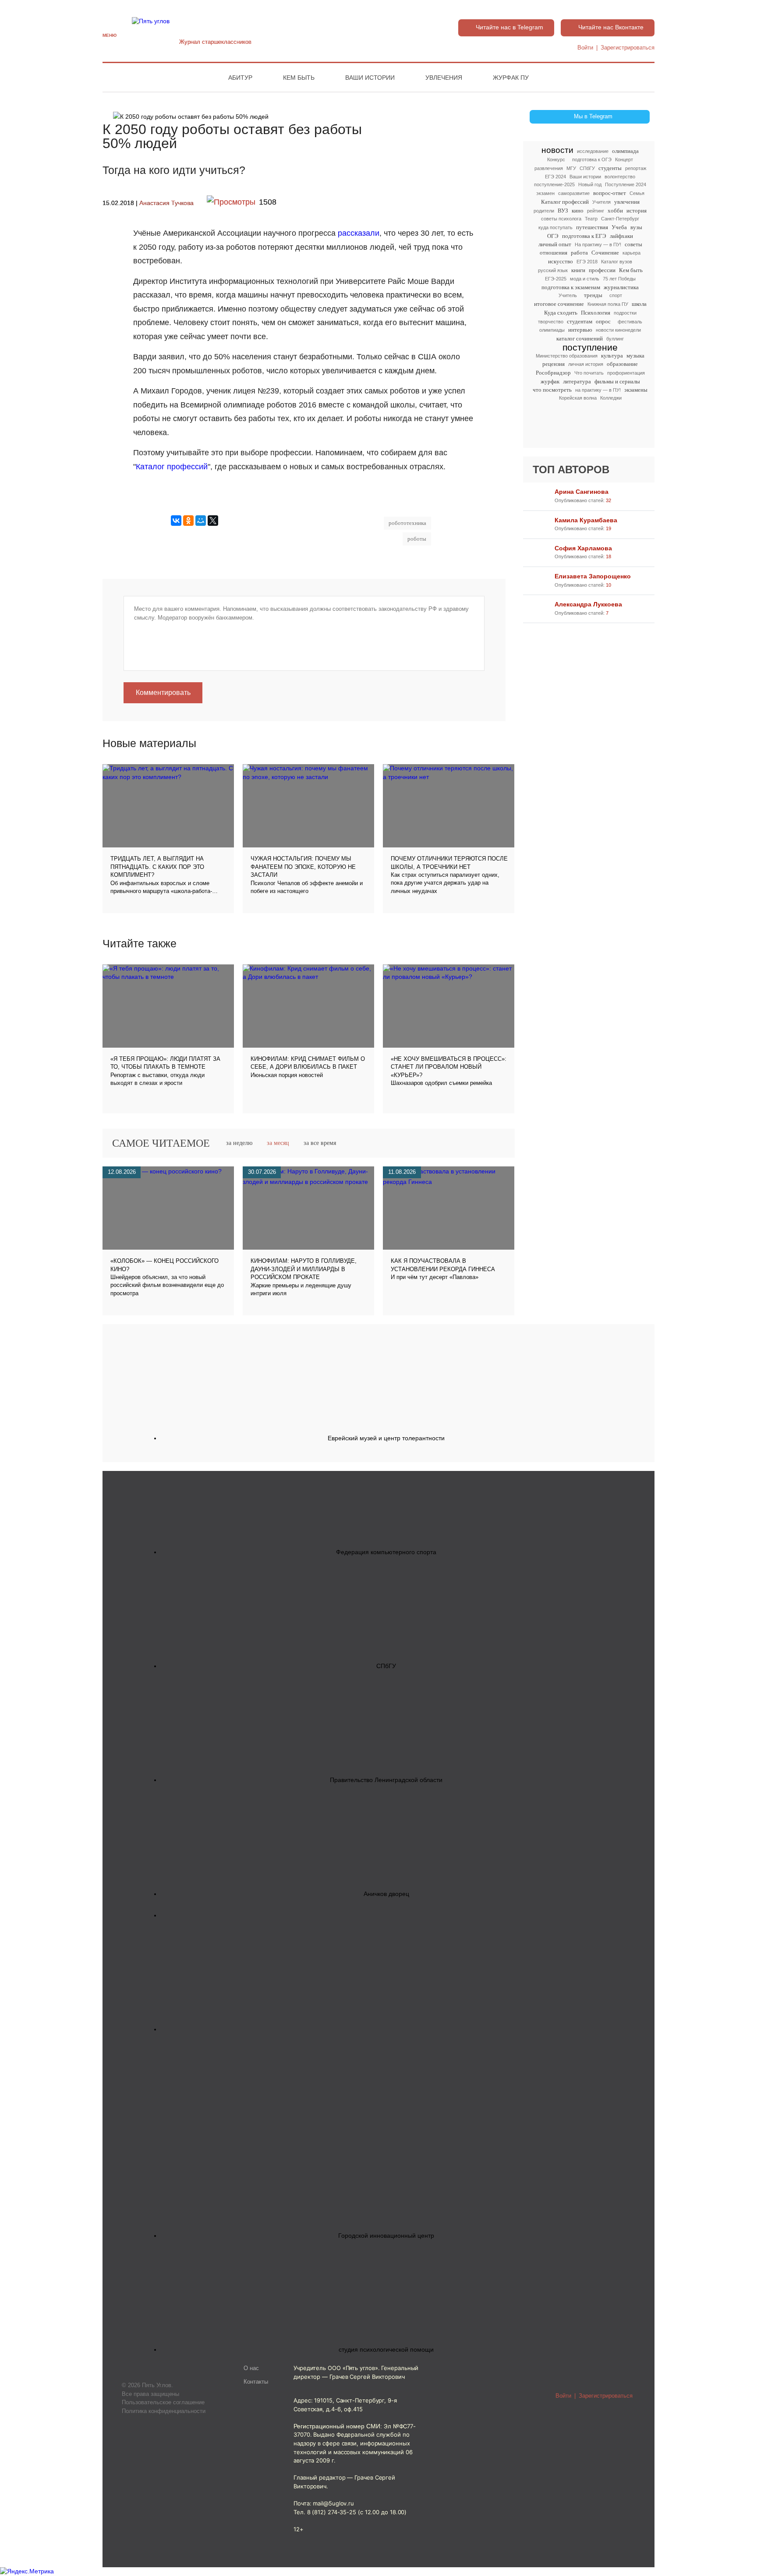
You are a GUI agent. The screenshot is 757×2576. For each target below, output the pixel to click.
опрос (603, 321)
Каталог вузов (617, 262)
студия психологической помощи (386, 2349)
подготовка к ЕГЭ (584, 236)
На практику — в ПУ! (598, 244)
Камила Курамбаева (586, 520)
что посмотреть (552, 390)
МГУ (571, 168)
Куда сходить (561, 313)
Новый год (590, 184)
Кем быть (299, 78)
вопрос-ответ (610, 193)
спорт (616, 295)
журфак (550, 381)
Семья (637, 193)
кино (578, 211)
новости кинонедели (618, 330)
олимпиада (625, 151)
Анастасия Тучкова (166, 203)
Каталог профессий (565, 202)
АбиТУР (240, 78)
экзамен (545, 193)
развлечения (549, 168)
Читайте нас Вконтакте (611, 27)
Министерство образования (567, 356)
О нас (251, 2368)
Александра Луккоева (588, 604)
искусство (561, 261)
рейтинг (596, 211)
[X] (213, 521)
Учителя (601, 202)
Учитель (568, 295)
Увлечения (444, 78)
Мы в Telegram (593, 117)
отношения (554, 253)
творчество (551, 322)
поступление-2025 (554, 184)
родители (544, 211)
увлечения (627, 202)
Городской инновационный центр (386, 2236)
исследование (593, 151)
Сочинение (605, 253)
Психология (596, 313)
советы (633, 244)
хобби (615, 211)
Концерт (624, 159)
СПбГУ (587, 168)
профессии (602, 270)
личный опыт (555, 244)
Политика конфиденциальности (164, 2411)
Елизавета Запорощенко (593, 576)
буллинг (615, 339)
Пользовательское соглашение (163, 2402)
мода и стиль (585, 279)
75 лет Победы (619, 279)
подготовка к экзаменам (571, 287)
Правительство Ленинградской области (386, 1780)
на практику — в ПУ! (598, 390)
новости (557, 151)
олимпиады (552, 330)
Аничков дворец (386, 1894)
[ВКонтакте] (176, 521)
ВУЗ (563, 211)
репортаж (636, 168)
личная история (586, 364)
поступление (590, 347)
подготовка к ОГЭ (592, 159)
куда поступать (555, 227)
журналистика (621, 287)
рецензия (554, 364)
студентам (580, 321)
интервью (580, 330)
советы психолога (561, 219)
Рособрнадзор (553, 373)
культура (612, 356)
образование (622, 364)
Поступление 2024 (626, 184)
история (637, 211)
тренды (593, 295)
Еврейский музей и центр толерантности (386, 1438)
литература (577, 381)
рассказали (359, 233)
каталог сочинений (580, 338)
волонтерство (620, 177)
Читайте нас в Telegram (509, 27)
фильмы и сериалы (617, 381)
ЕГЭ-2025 (556, 279)
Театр (591, 219)
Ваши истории (370, 78)
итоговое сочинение (559, 304)
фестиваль (630, 322)
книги (578, 270)
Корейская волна (578, 398)
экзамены (636, 390)
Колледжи (611, 398)
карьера (631, 253)
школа (639, 304)
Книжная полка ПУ (608, 304)
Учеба (619, 227)
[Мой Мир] (201, 521)
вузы (636, 227)
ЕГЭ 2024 (555, 177)
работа (579, 253)
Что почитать (589, 373)
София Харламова (583, 548)
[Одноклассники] (188, 521)
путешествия (592, 227)
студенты (610, 168)
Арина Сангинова (582, 492)
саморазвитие (574, 193)
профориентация (626, 373)
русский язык (553, 270)
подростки (625, 313)
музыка (635, 356)
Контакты (256, 2382)
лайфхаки (621, 236)
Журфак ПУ (511, 78)
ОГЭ (553, 236)
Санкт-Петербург (620, 219)
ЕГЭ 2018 (587, 262)
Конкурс (556, 159)
